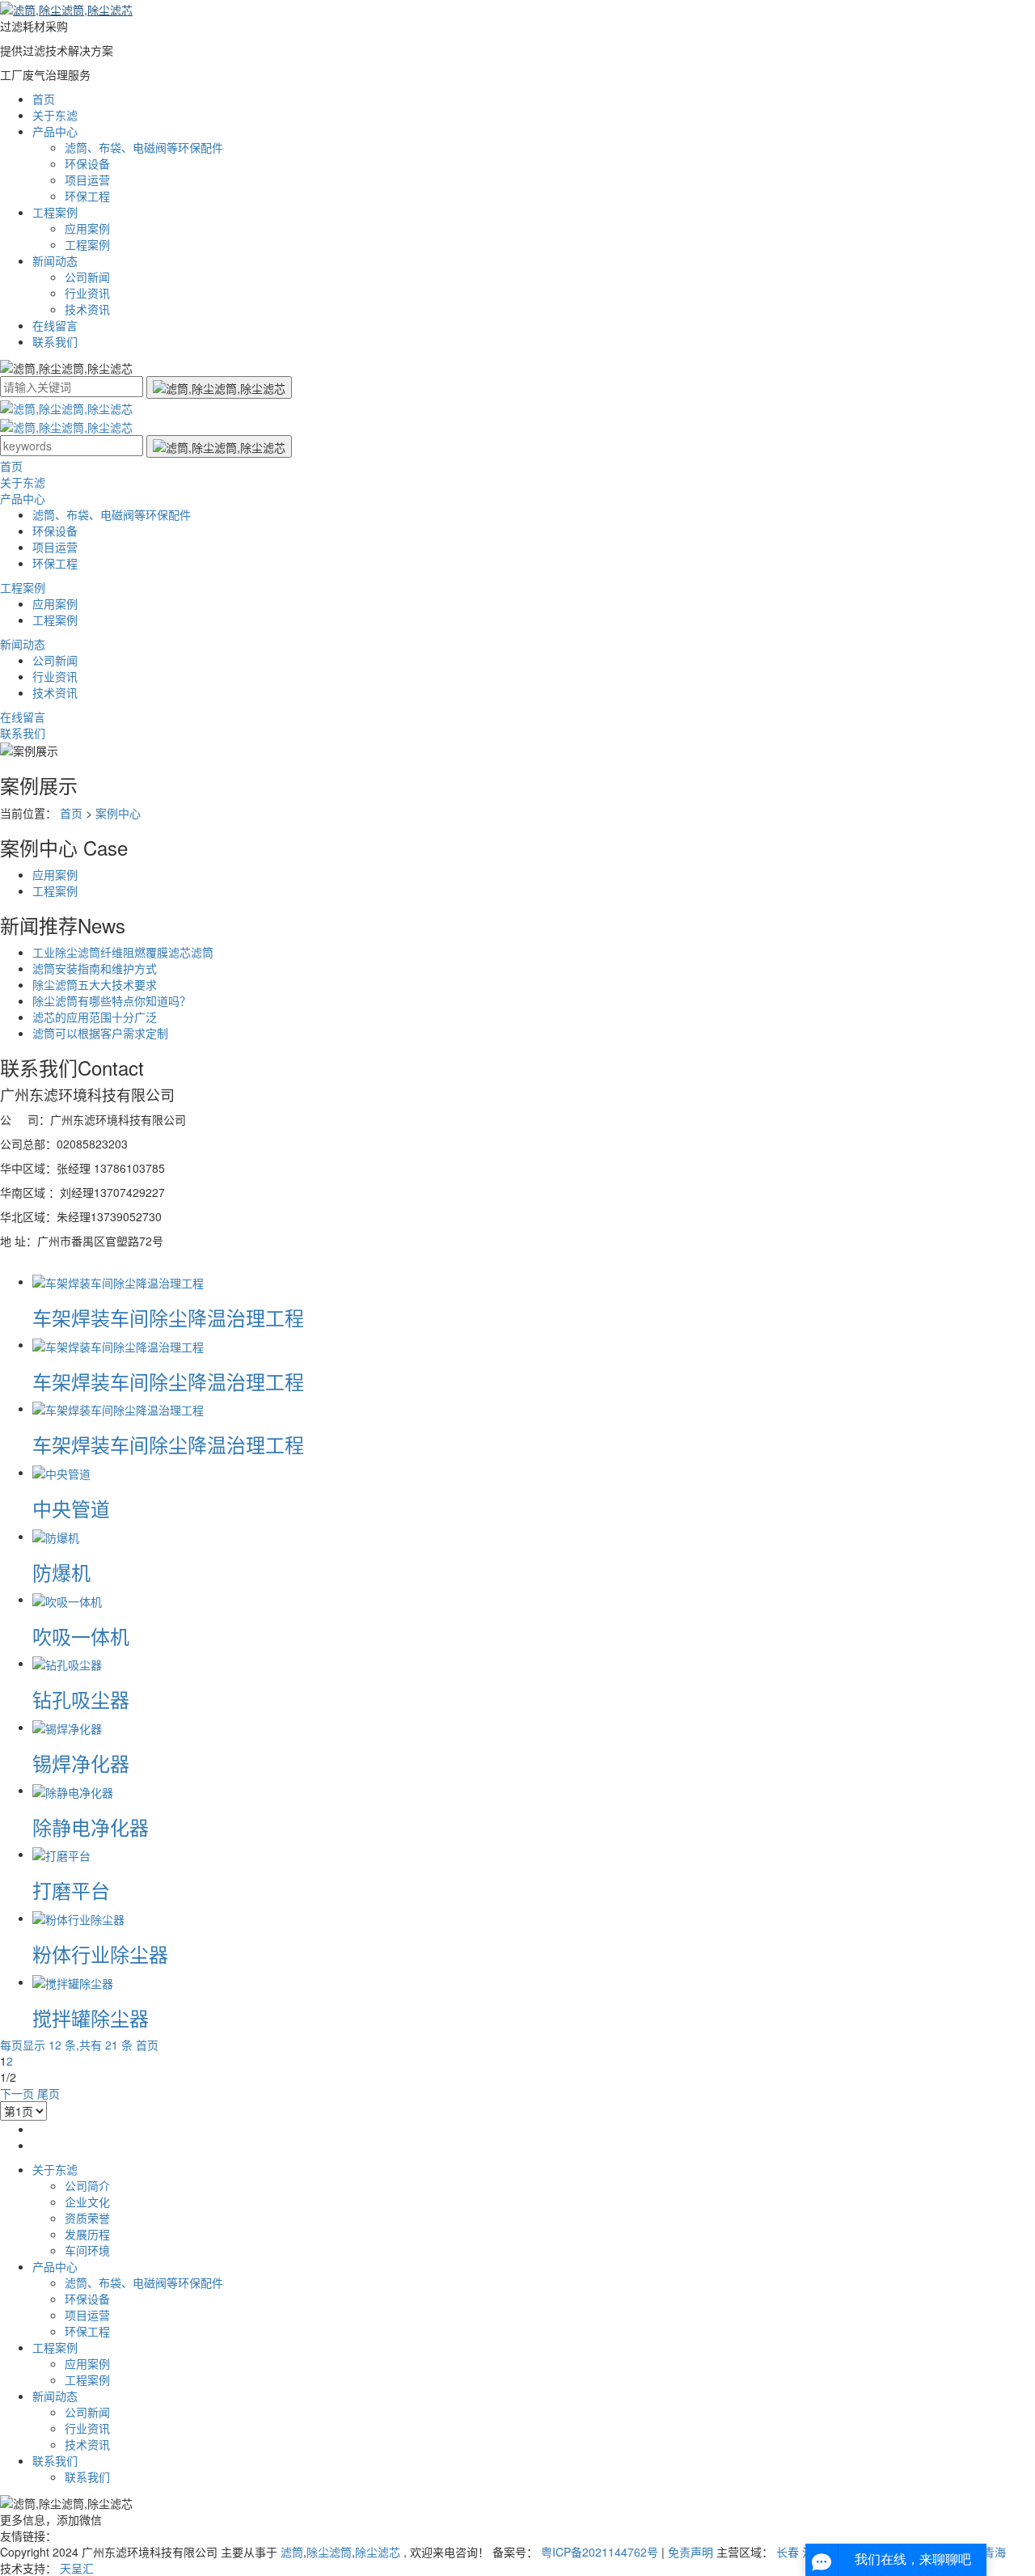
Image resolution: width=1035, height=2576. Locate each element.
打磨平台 (71, 1890)
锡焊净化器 (81, 1763)
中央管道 (71, 1508)
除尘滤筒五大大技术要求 (95, 984)
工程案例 (55, 212)
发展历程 (87, 2234)
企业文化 (87, 2202)
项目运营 (87, 180)
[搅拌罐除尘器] (73, 1982)
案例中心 (118, 813)
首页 (44, 99)
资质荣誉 (87, 2218)
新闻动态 (55, 260)
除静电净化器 (91, 1827)
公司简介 (87, 2185)
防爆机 (61, 1572)
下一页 (17, 2093)
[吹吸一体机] (67, 1599)
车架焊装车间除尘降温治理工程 (168, 1317)
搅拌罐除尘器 (91, 2018)
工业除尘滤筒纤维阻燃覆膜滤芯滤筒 (123, 952)
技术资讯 (87, 309)
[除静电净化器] (73, 1790)
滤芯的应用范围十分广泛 (95, 1017)
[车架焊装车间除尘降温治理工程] (118, 1281)
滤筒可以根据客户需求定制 (100, 1033)
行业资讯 (87, 293)
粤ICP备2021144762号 (600, 2552)
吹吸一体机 (81, 1636)
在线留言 (55, 325)
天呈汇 (77, 2568)
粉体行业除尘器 (100, 1954)
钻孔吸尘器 (81, 1699)
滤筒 (292, 2552)
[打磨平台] (61, 1854)
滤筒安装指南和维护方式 (95, 968)
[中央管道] (61, 1472)
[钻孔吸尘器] (67, 1663)
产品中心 (55, 131)
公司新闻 (87, 277)
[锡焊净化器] (67, 1727)
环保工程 (87, 196)
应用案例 (87, 228)
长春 (788, 2552)
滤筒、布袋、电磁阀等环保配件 (144, 147)
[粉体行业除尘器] (78, 1918)
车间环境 (87, 2250)
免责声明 (691, 2552)
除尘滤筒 (329, 2552)
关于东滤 (55, 115)
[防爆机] (56, 1536)
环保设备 (87, 163)
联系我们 (55, 341)
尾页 (49, 2093)
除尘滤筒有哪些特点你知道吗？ (112, 1000)
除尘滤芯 (378, 2552)
